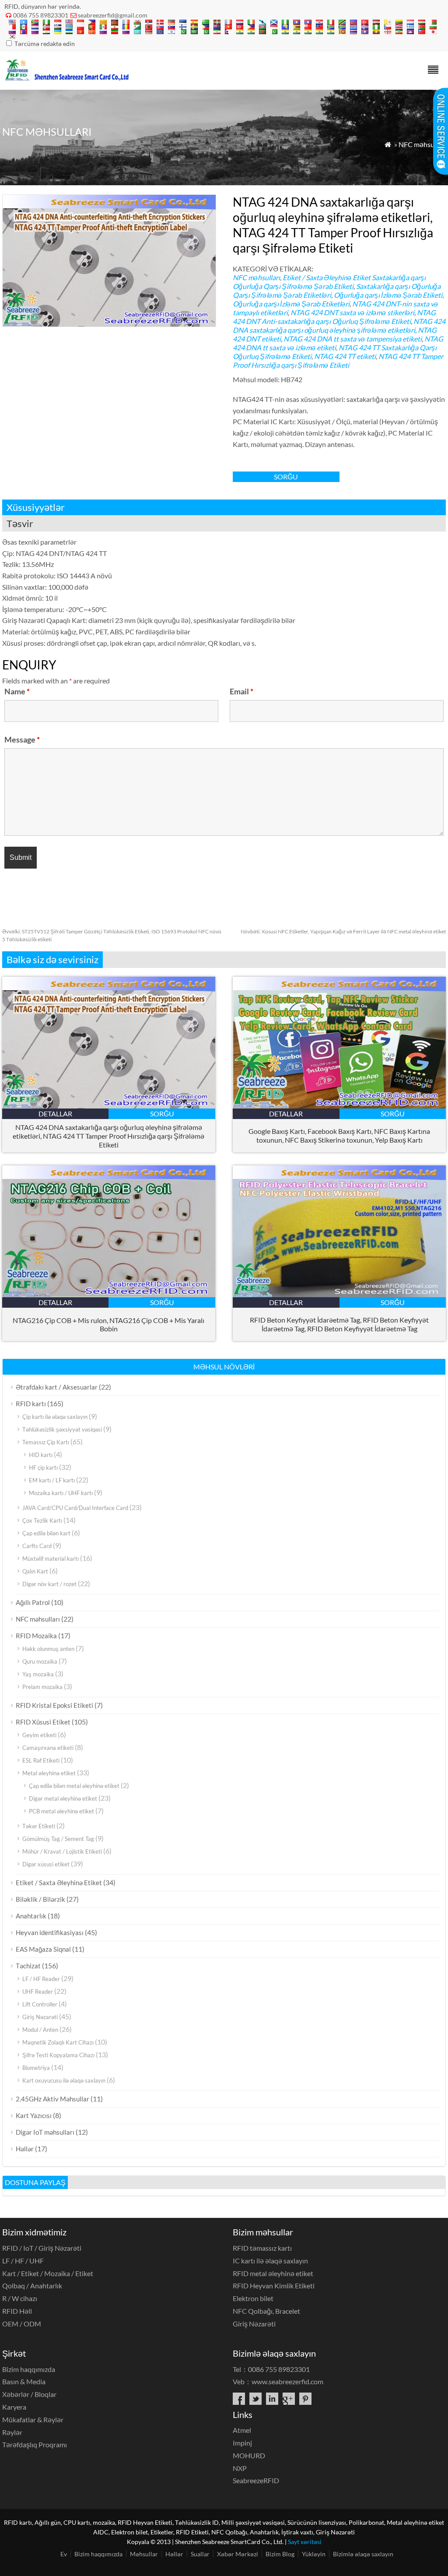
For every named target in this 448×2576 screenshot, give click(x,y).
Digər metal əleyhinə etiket (63, 1798)
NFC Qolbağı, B (266, 2311)
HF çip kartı (43, 1467)
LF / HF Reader (41, 1979)
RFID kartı (31, 1404)
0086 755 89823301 (41, 15)
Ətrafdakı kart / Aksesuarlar (57, 1387)
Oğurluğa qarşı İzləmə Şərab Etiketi (388, 295)
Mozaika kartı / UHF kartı (61, 1493)
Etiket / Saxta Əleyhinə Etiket (327, 277)
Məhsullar (144, 2554)
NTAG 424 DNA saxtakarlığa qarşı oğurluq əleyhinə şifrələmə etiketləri (339, 326)
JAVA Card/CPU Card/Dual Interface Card (75, 1508)
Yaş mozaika (38, 1674)
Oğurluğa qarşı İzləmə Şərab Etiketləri (291, 304)
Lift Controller (40, 2004)
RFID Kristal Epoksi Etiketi (54, 1705)
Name (17, 691)
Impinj (242, 2443)
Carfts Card (37, 1546)
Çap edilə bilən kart (46, 1533)
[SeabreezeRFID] (66, 78)
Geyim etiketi (39, 1735)
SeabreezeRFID (256, 2480)
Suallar (200, 2554)
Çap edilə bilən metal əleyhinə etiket (74, 1786)
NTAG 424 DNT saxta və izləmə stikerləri (352, 312)
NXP (240, 2468)
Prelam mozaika (42, 1687)
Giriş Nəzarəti (40, 2017)
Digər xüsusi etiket (46, 1864)
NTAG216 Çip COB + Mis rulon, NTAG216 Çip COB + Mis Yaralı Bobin (108, 1324)
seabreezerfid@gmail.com (113, 15)
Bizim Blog (280, 2554)
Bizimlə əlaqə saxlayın (363, 2554)
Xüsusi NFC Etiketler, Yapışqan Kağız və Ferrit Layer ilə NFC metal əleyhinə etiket (343, 931)
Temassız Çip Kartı (46, 1442)
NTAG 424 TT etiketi (345, 356)
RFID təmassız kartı (262, 2248)
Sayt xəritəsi (305, 2542)
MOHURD (249, 2455)
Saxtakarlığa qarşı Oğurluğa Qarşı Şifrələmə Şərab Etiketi (329, 282)
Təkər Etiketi (39, 1826)
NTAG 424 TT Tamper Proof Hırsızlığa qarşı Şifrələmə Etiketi (338, 361)
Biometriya (36, 2068)
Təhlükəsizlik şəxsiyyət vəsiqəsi (62, 1429)
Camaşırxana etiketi (48, 1748)
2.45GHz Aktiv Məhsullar (52, 2099)
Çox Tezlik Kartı (42, 1520)
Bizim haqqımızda (29, 2369)
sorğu (286, 477)
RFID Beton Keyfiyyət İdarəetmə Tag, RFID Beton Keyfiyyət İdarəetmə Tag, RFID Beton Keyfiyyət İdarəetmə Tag (339, 1324)
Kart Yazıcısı (34, 2115)
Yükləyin (314, 2554)
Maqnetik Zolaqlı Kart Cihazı (58, 2042)
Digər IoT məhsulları (45, 2132)
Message (22, 739)
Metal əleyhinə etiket (49, 1773)
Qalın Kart (35, 1571)
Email (241, 691)
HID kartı (41, 1455)
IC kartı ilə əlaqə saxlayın (270, 2261)
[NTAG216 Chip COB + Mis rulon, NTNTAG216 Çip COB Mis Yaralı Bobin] (109, 1294)
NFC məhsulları (422, 144)
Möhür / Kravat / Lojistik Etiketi (62, 1851)
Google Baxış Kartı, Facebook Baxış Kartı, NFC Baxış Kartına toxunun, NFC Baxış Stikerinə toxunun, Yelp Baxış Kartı (339, 1135)
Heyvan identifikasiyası (50, 1932)
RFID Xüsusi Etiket (43, 1722)
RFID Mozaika (36, 1636)
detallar (55, 1114)
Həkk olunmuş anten (48, 1649)
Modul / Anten (40, 2030)
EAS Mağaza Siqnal (43, 1949)
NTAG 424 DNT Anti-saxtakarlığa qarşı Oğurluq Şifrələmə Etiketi (334, 317)
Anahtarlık (31, 1916)
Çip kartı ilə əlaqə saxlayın (55, 1417)
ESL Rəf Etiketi (41, 1760)
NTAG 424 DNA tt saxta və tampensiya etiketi (353, 339)
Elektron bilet (253, 2298)
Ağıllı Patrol (33, 1602)
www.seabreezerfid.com (287, 2381)
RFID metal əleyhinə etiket (273, 2273)
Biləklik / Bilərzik (40, 1899)
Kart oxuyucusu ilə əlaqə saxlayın (64, 2080)
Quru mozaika (40, 1661)
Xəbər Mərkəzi (238, 2554)
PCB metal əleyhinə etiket (61, 1811)
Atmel (242, 2430)
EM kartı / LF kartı (52, 1480)
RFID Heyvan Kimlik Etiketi (274, 2286)
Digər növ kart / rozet (49, 1584)
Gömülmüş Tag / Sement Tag (58, 1839)
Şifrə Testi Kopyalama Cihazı (58, 2055)
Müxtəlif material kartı (51, 1559)
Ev (64, 2554)
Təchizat (28, 1966)
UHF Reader (38, 1992)
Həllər (25, 2149)
